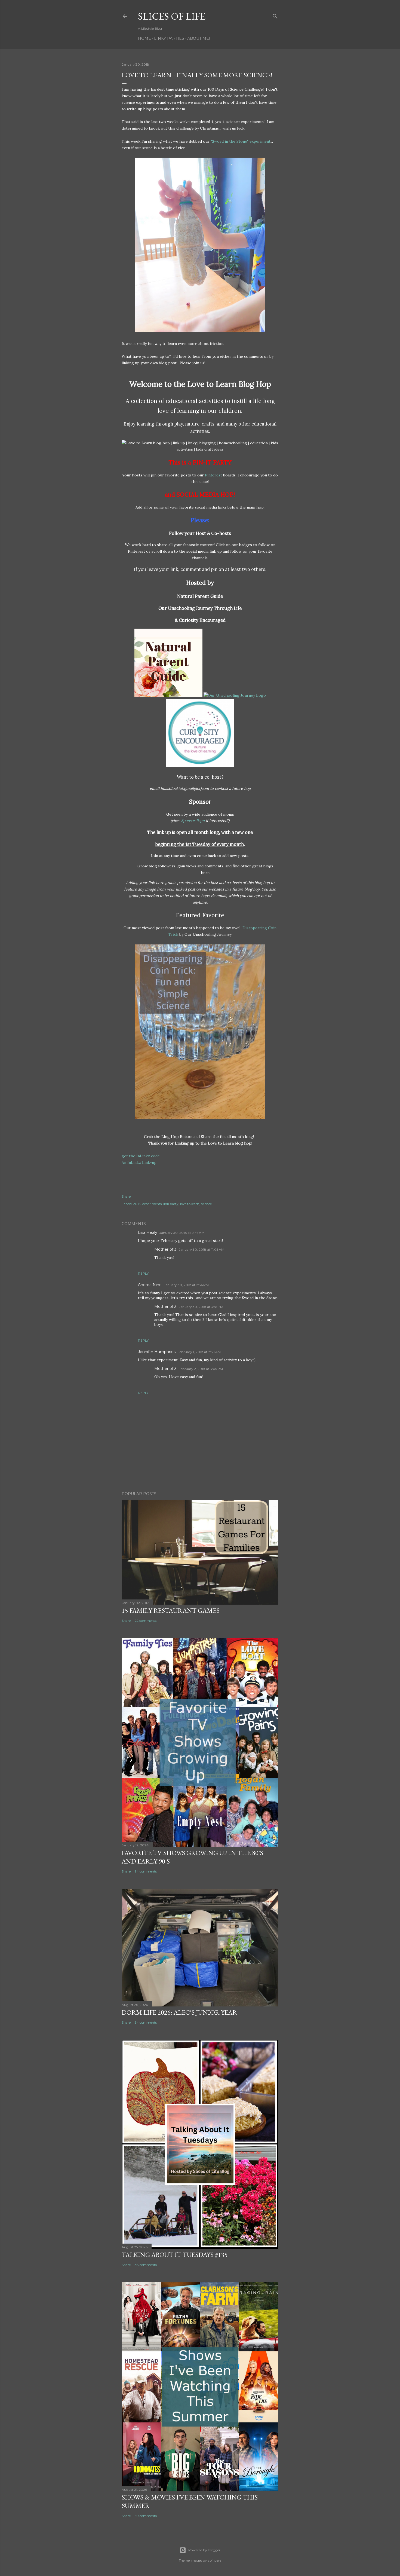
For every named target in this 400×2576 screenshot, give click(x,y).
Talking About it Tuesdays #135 (175, 2255)
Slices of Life (172, 16)
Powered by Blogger (204, 2550)
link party (171, 1204)
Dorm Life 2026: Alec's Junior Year (179, 2012)
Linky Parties (169, 38)
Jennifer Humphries (157, 1352)
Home (144, 38)
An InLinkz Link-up (139, 1162)
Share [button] (126, 1196)
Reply (143, 1273)
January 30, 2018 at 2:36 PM (186, 1285)
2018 (137, 1204)
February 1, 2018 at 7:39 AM (199, 1352)
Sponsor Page (193, 821)
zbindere (214, 2560)
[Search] (275, 15)
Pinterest (213, 475)
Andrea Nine (150, 1285)
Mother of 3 (165, 1249)
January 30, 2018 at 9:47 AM (182, 1233)
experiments (152, 1204)
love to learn (190, 1204)
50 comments (146, 2516)
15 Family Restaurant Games (171, 1610)
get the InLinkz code (141, 1156)
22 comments (146, 1621)
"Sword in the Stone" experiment (241, 141)
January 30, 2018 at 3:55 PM (201, 1307)
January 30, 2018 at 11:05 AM (201, 1249)
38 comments (146, 2265)
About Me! (199, 38)
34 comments (146, 2022)
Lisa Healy (148, 1232)
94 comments (146, 1871)
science (206, 1204)
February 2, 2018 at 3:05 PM (201, 1369)
